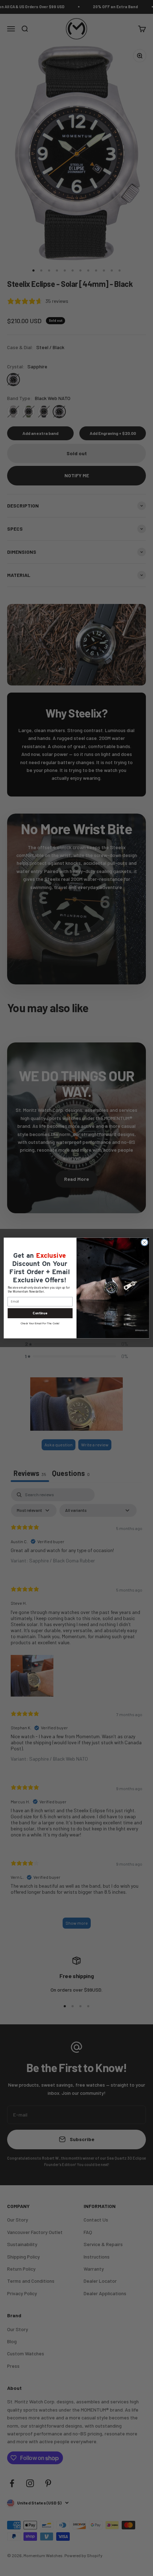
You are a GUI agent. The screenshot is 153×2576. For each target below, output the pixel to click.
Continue (40, 1313)
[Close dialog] (144, 1242)
